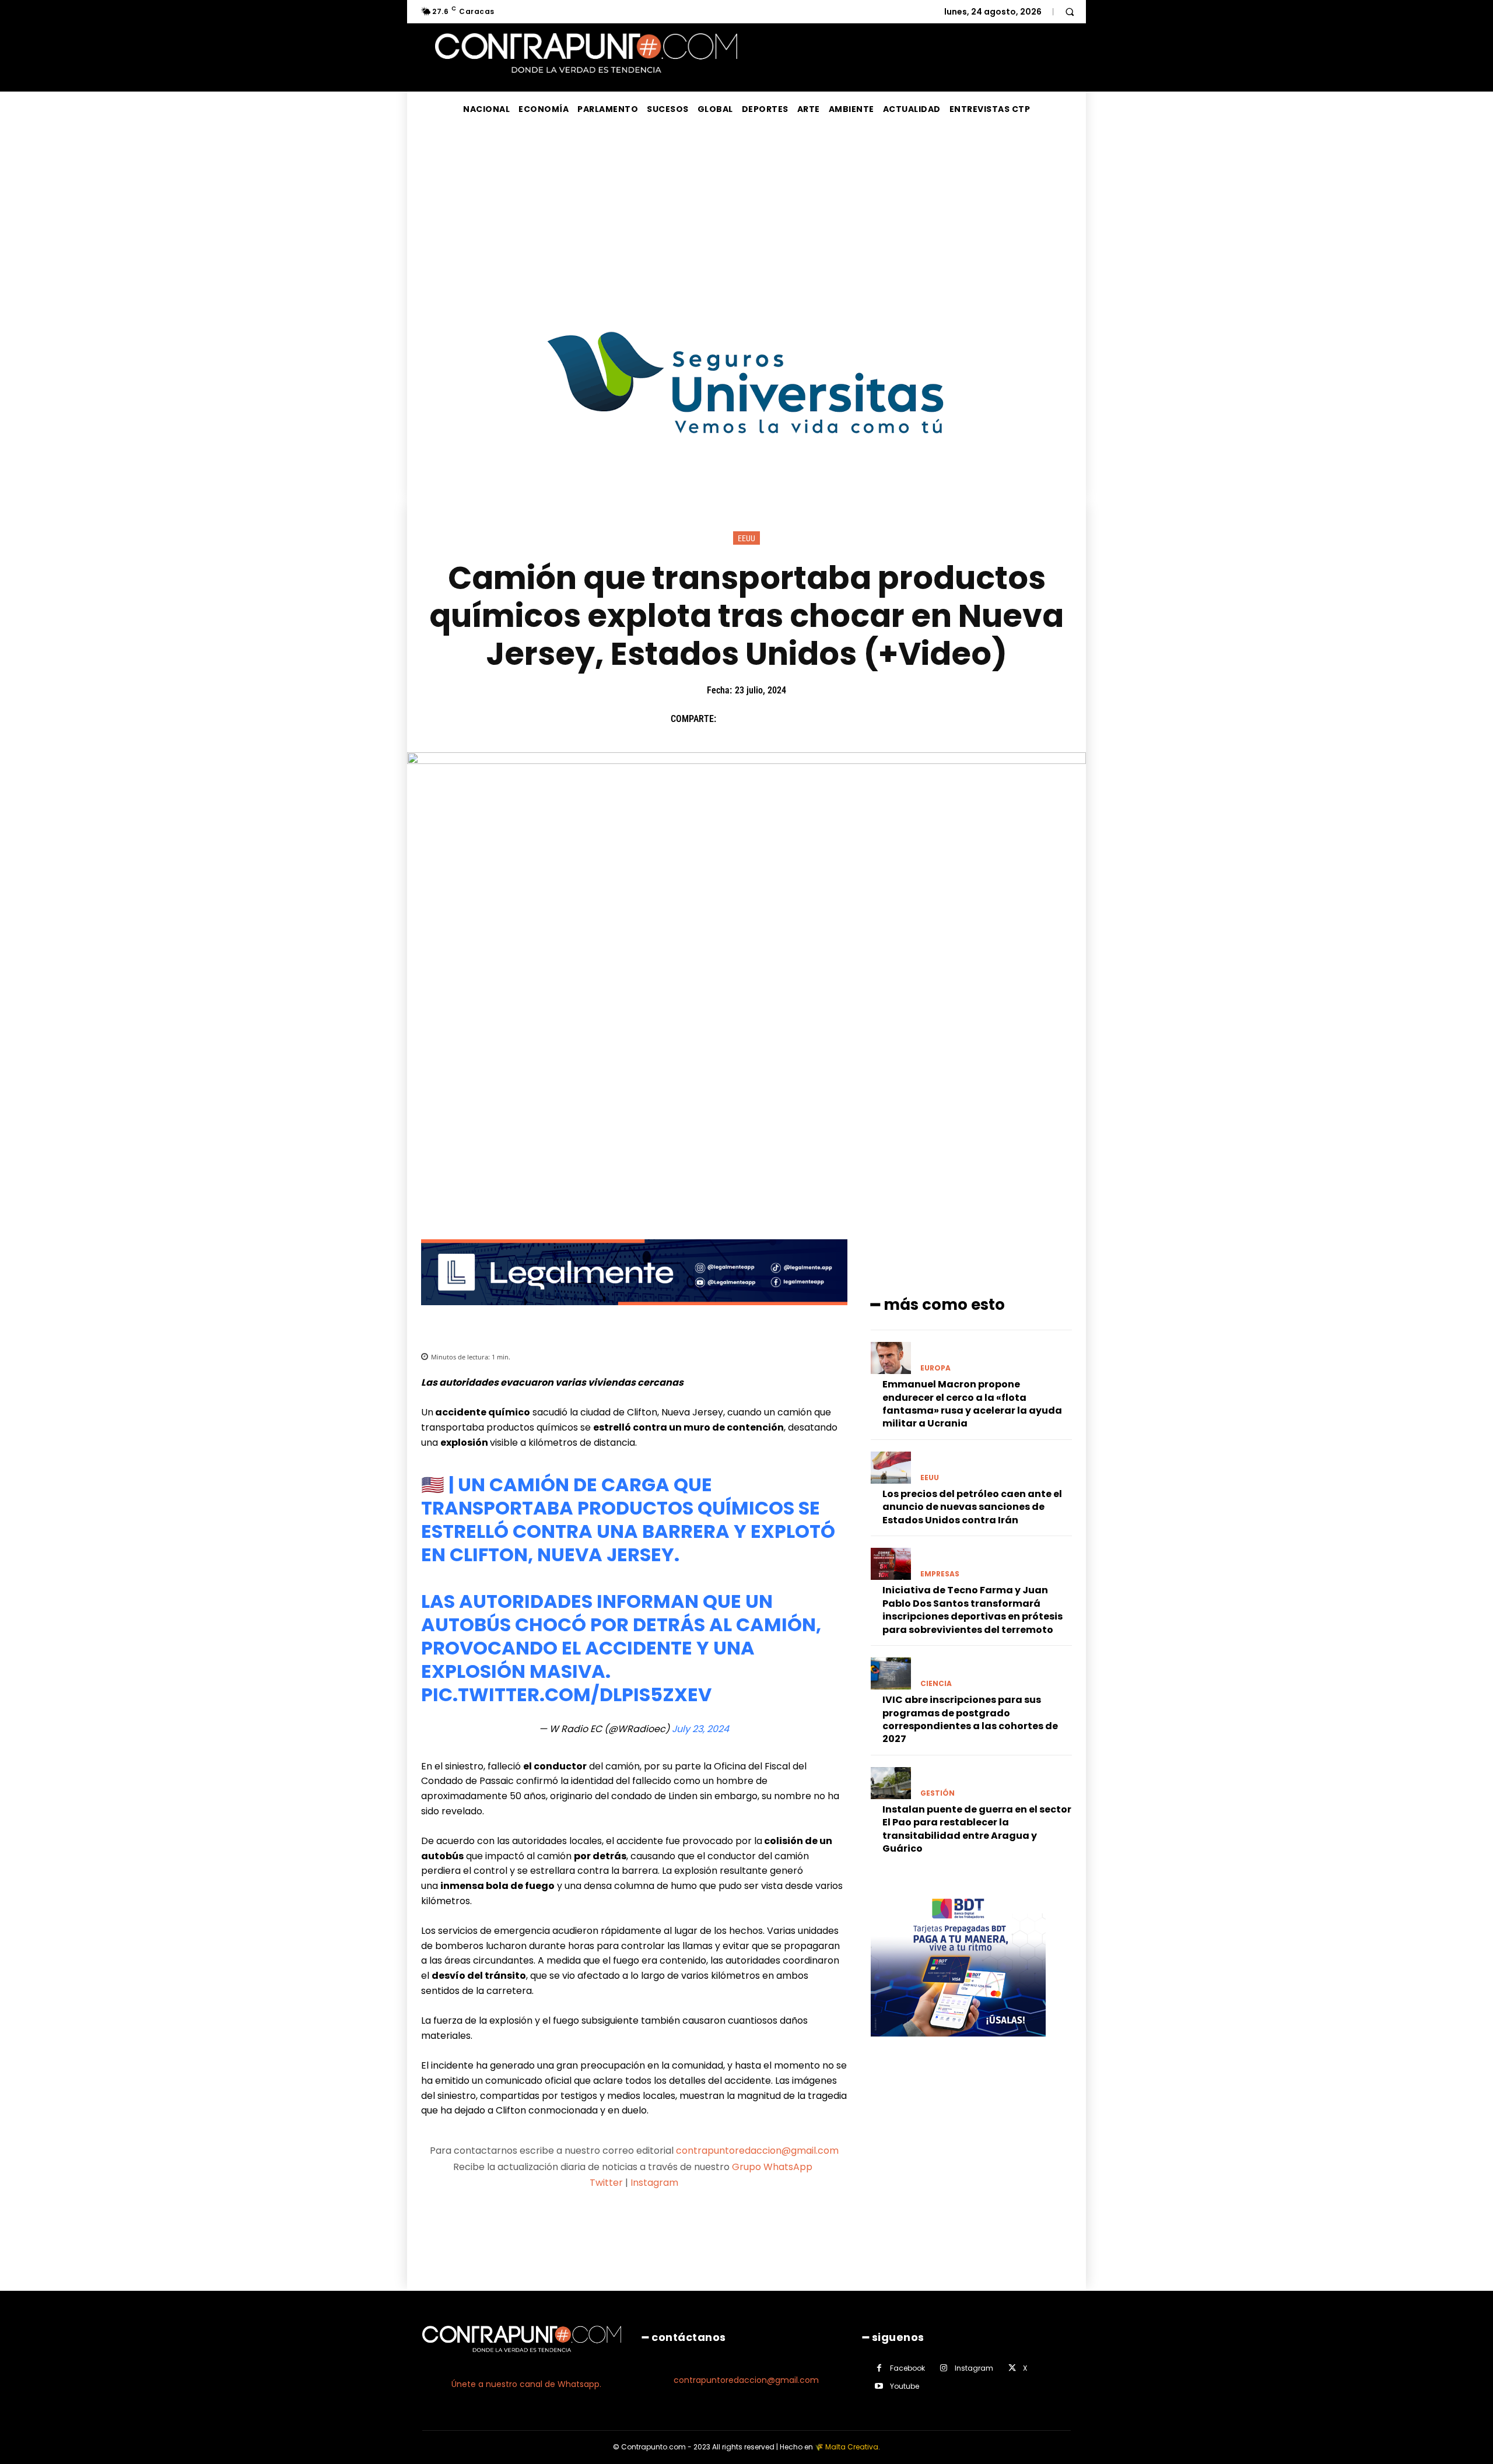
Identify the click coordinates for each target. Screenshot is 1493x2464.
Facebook (907, 2368)
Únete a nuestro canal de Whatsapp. (526, 2384)
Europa (935, 1368)
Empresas (940, 1574)
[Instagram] (944, 2368)
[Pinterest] (784, 719)
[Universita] (747, 477)
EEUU (746, 538)
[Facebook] (731, 719)
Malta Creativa (852, 2447)
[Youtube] (879, 2386)
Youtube (905, 2386)
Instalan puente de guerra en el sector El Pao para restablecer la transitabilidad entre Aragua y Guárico (977, 1829)
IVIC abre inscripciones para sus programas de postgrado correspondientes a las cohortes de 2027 (970, 1719)
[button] (1070, 12)
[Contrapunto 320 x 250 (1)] (958, 2046)
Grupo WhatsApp (773, 2167)
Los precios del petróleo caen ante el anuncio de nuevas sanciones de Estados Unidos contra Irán (972, 1507)
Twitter (606, 2183)
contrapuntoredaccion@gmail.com (757, 2151)
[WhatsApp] (811, 719)
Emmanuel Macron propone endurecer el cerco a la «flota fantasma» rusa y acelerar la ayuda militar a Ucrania (972, 1404)
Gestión (937, 1793)
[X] (758, 719)
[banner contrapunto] (634, 1314)
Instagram (654, 2183)
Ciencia (936, 1684)
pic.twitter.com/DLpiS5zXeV (566, 1694)
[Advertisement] (746, 214)
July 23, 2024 (700, 1729)
